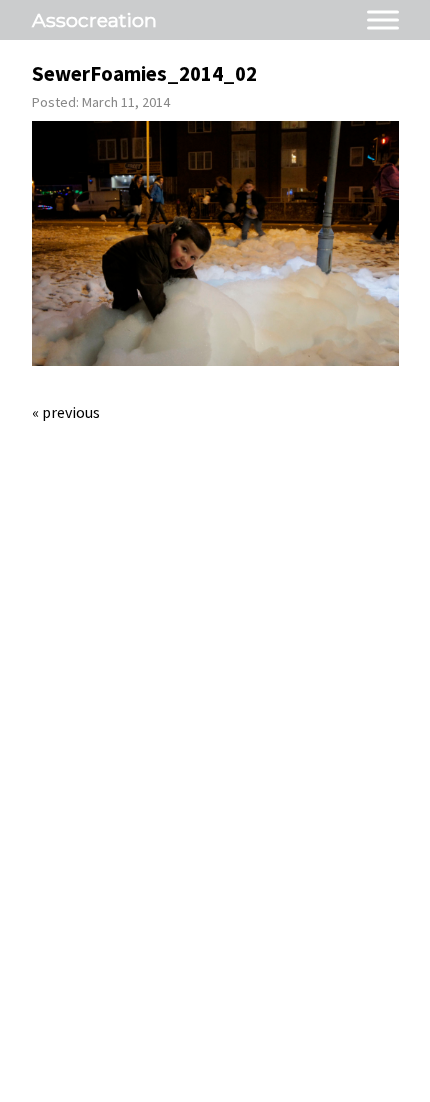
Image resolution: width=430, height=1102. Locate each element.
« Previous (66, 412)
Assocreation (94, 20)
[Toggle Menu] (383, 19)
